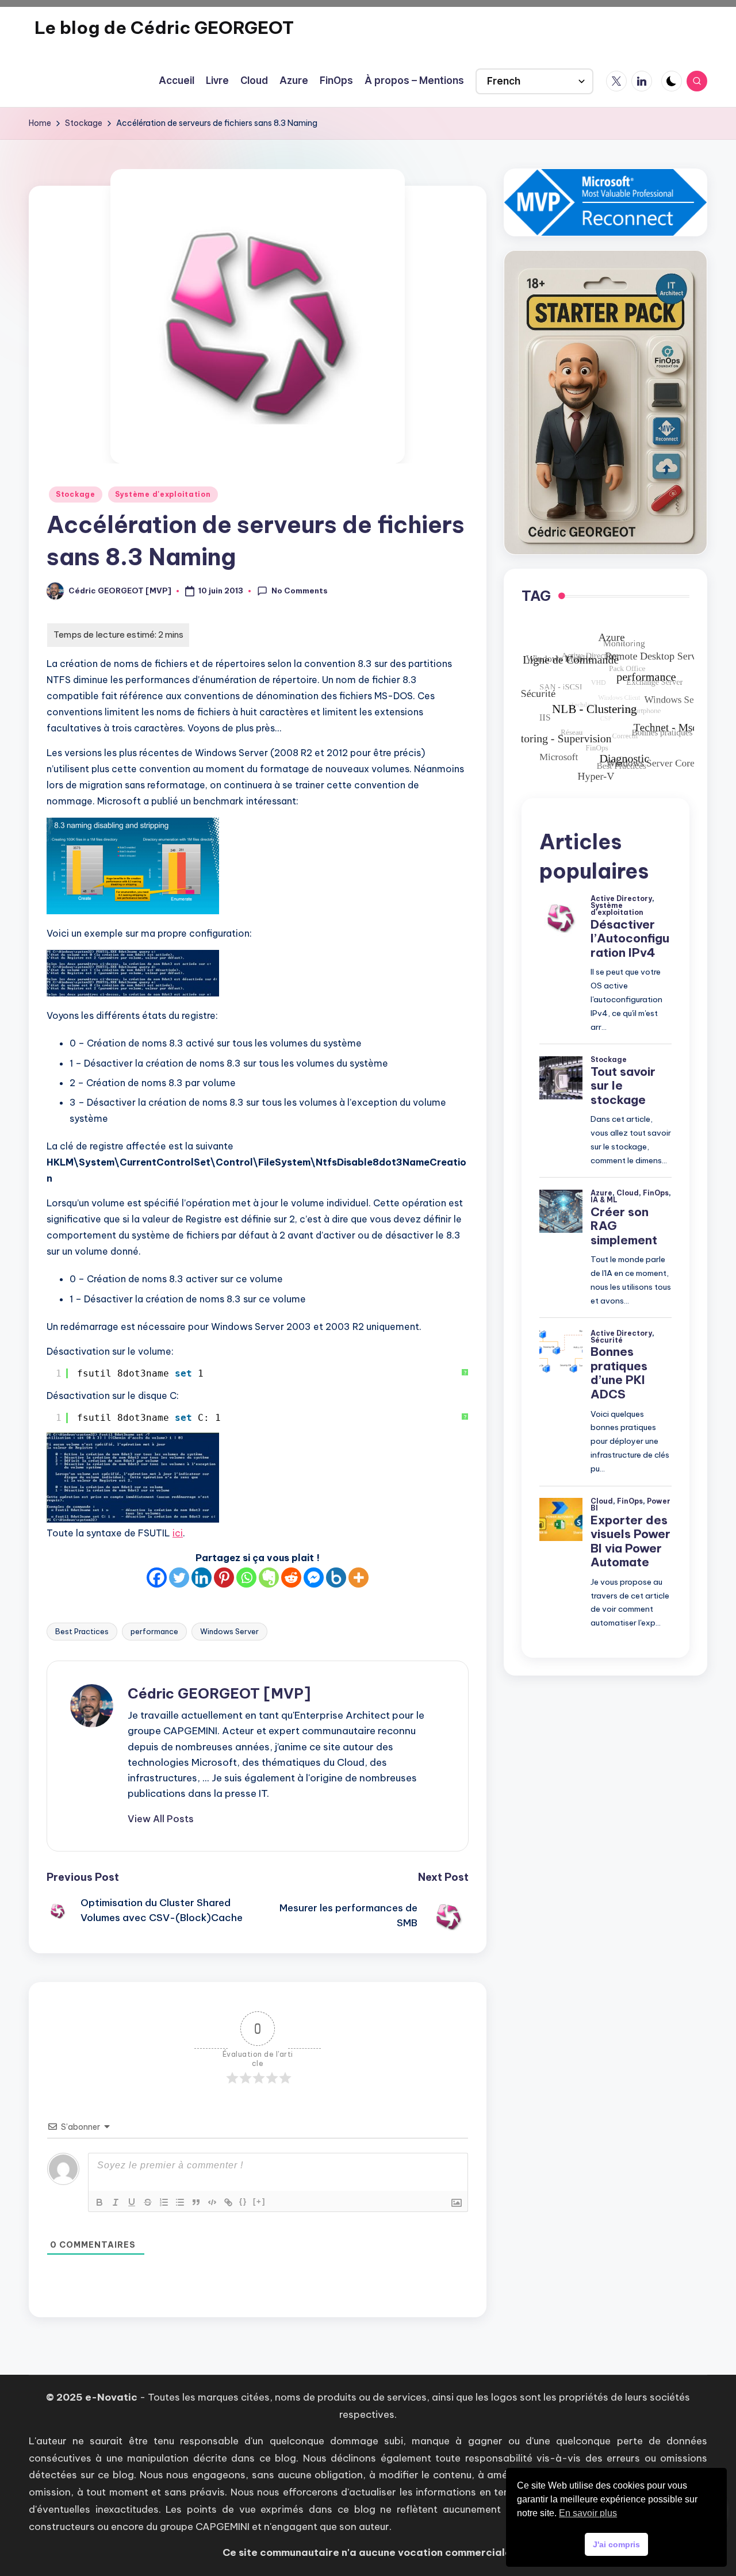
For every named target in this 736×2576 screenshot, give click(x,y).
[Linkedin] (202, 1578)
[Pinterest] (224, 1578)
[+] (259, 2201)
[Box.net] (336, 1578)
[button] (161, 1819)
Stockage (76, 494)
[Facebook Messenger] (314, 1578)
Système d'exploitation (163, 494)
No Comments (300, 591)
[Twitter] (179, 1578)
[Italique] (116, 2202)
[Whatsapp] (246, 1578)
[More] (359, 1578)
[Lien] (228, 2202)
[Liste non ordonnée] (180, 2202)
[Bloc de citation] (196, 2202)
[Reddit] (291, 1578)
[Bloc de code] (212, 2202)
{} (243, 2201)
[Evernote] (269, 1578)
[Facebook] (157, 1578)
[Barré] (148, 2202)
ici (178, 1533)
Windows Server (229, 1631)
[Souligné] (132, 2202)
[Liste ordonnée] (164, 2202)
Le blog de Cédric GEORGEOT (164, 28)
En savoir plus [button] (588, 2513)
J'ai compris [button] (616, 2544)
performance (154, 1631)
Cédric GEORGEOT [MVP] (219, 1693)
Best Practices (82, 1631)
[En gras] (99, 2202)
